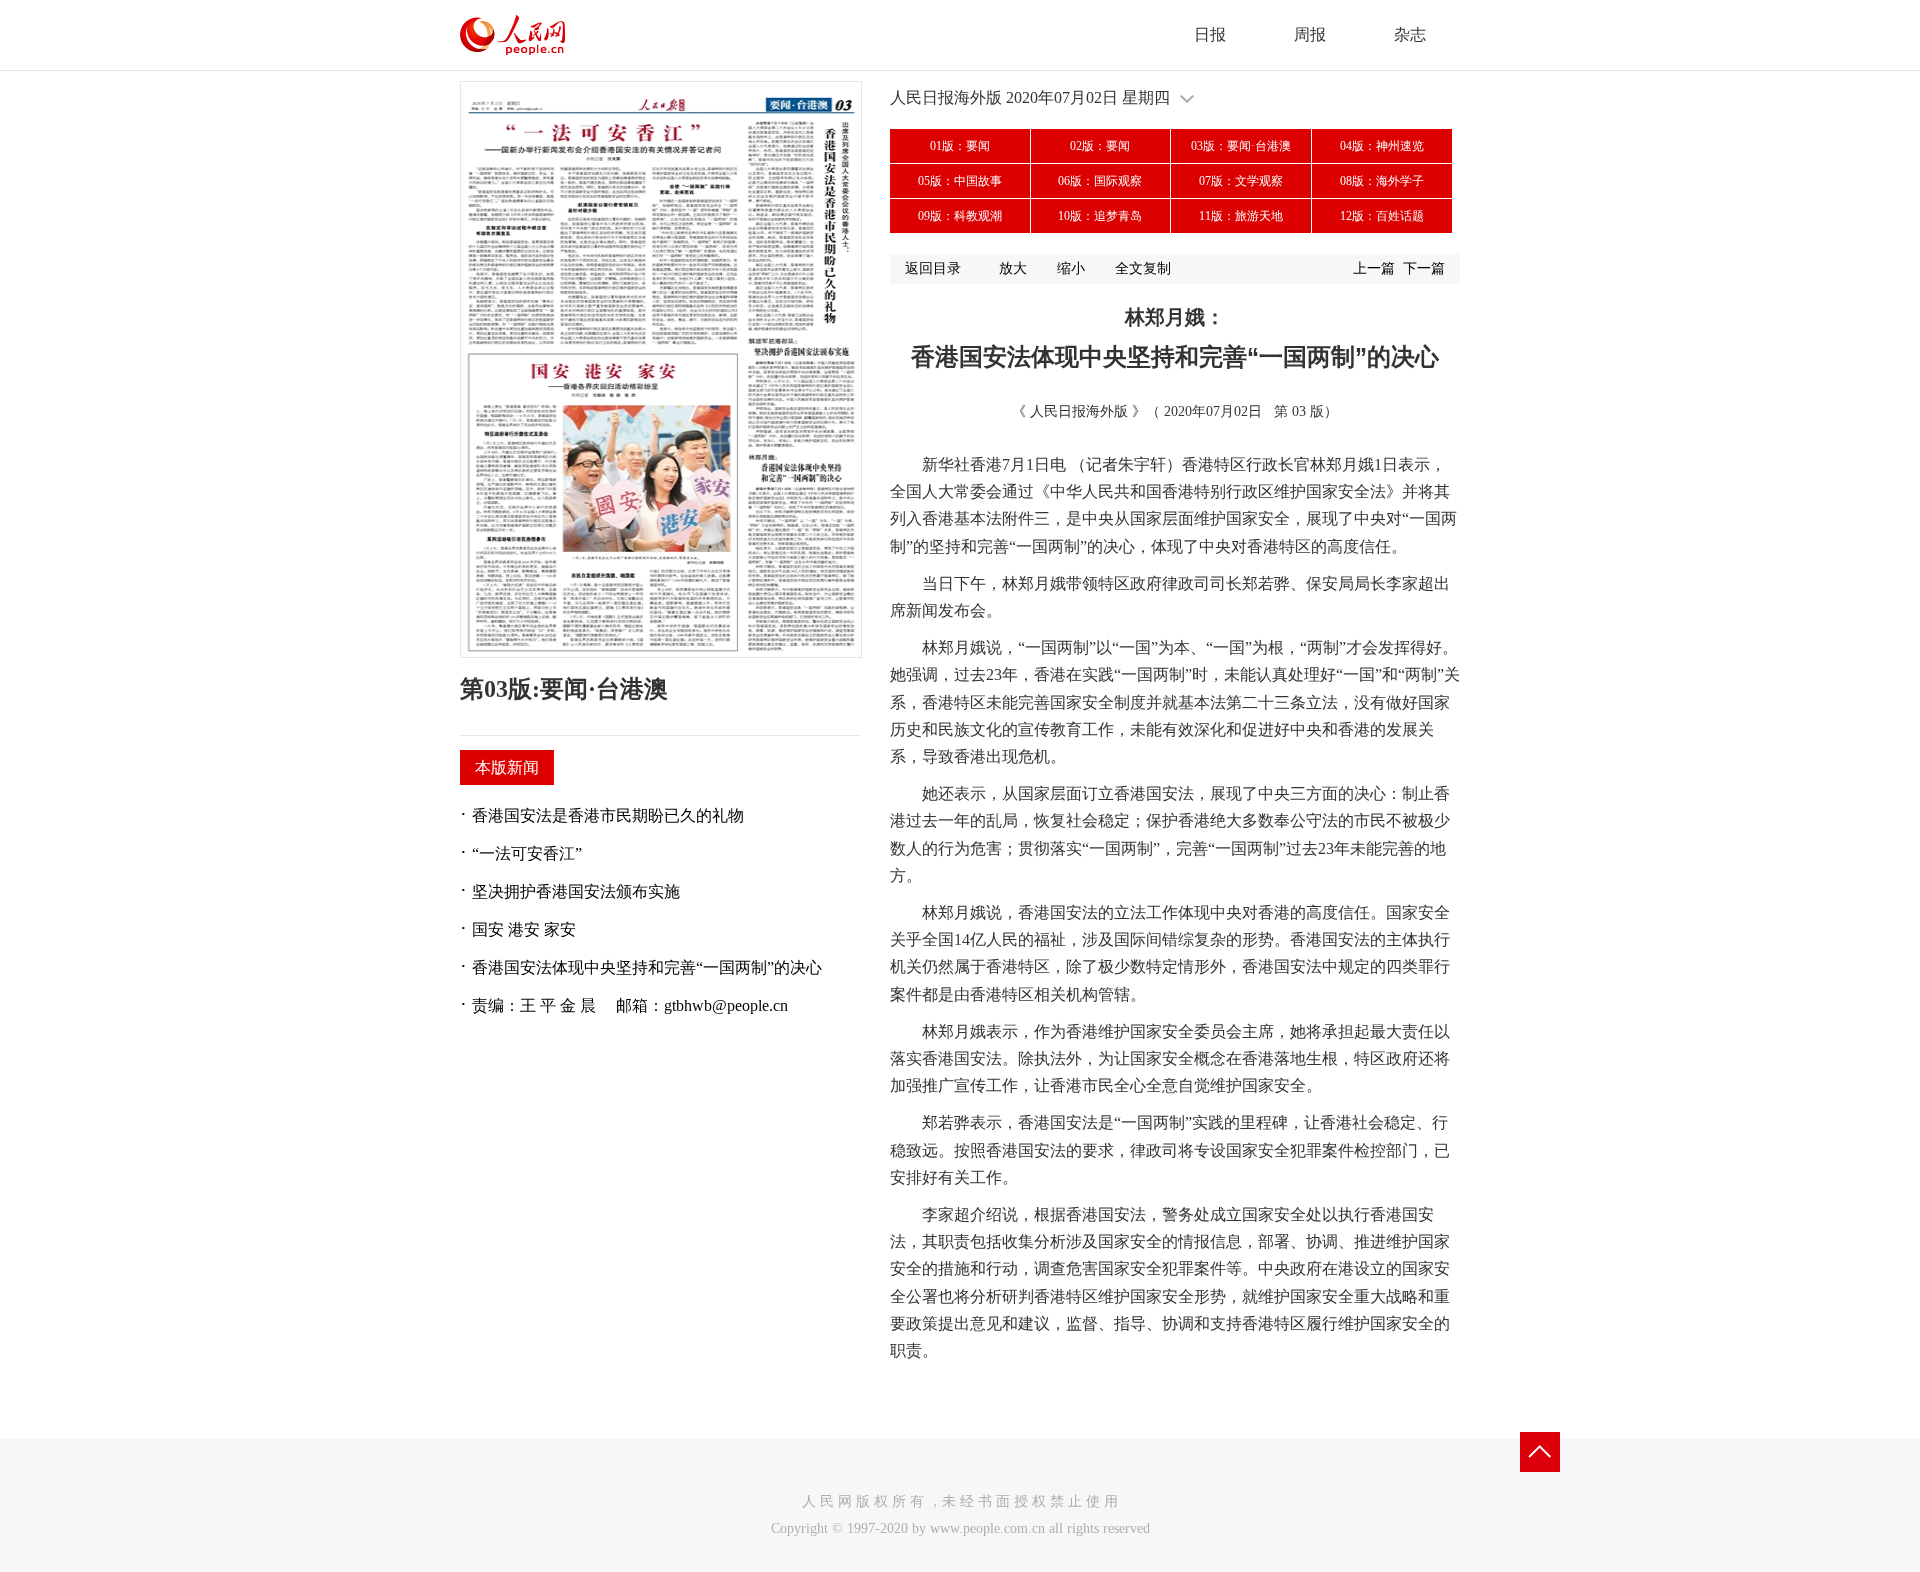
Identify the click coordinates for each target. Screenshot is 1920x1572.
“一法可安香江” (527, 853)
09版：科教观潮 (960, 216)
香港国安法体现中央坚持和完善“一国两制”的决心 (647, 967)
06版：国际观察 (1100, 181)
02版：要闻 (1100, 146)
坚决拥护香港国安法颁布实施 (576, 891)
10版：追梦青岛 (1100, 216)
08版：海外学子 (1382, 181)
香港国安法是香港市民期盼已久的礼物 (608, 815)
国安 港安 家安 (524, 929)
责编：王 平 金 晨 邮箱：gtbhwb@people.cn (630, 1005)
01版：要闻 (960, 146)
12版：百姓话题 (1382, 216)
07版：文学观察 (1241, 181)
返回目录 (933, 268)
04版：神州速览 (1382, 146)
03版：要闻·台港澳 (1241, 146)
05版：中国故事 (960, 181)
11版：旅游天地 (1241, 216)
